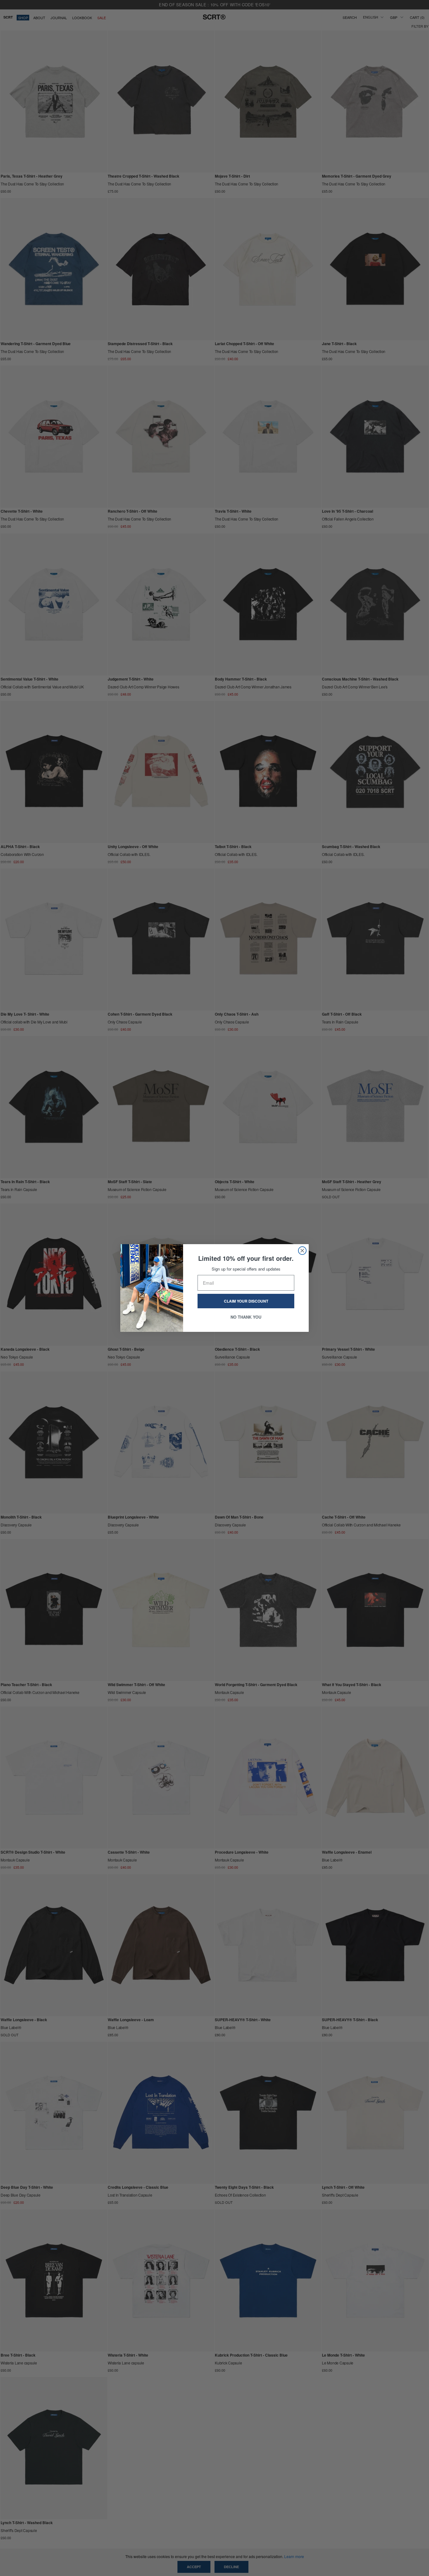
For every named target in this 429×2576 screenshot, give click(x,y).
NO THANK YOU (246, 1317)
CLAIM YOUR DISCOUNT (246, 1301)
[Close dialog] (302, 1251)
